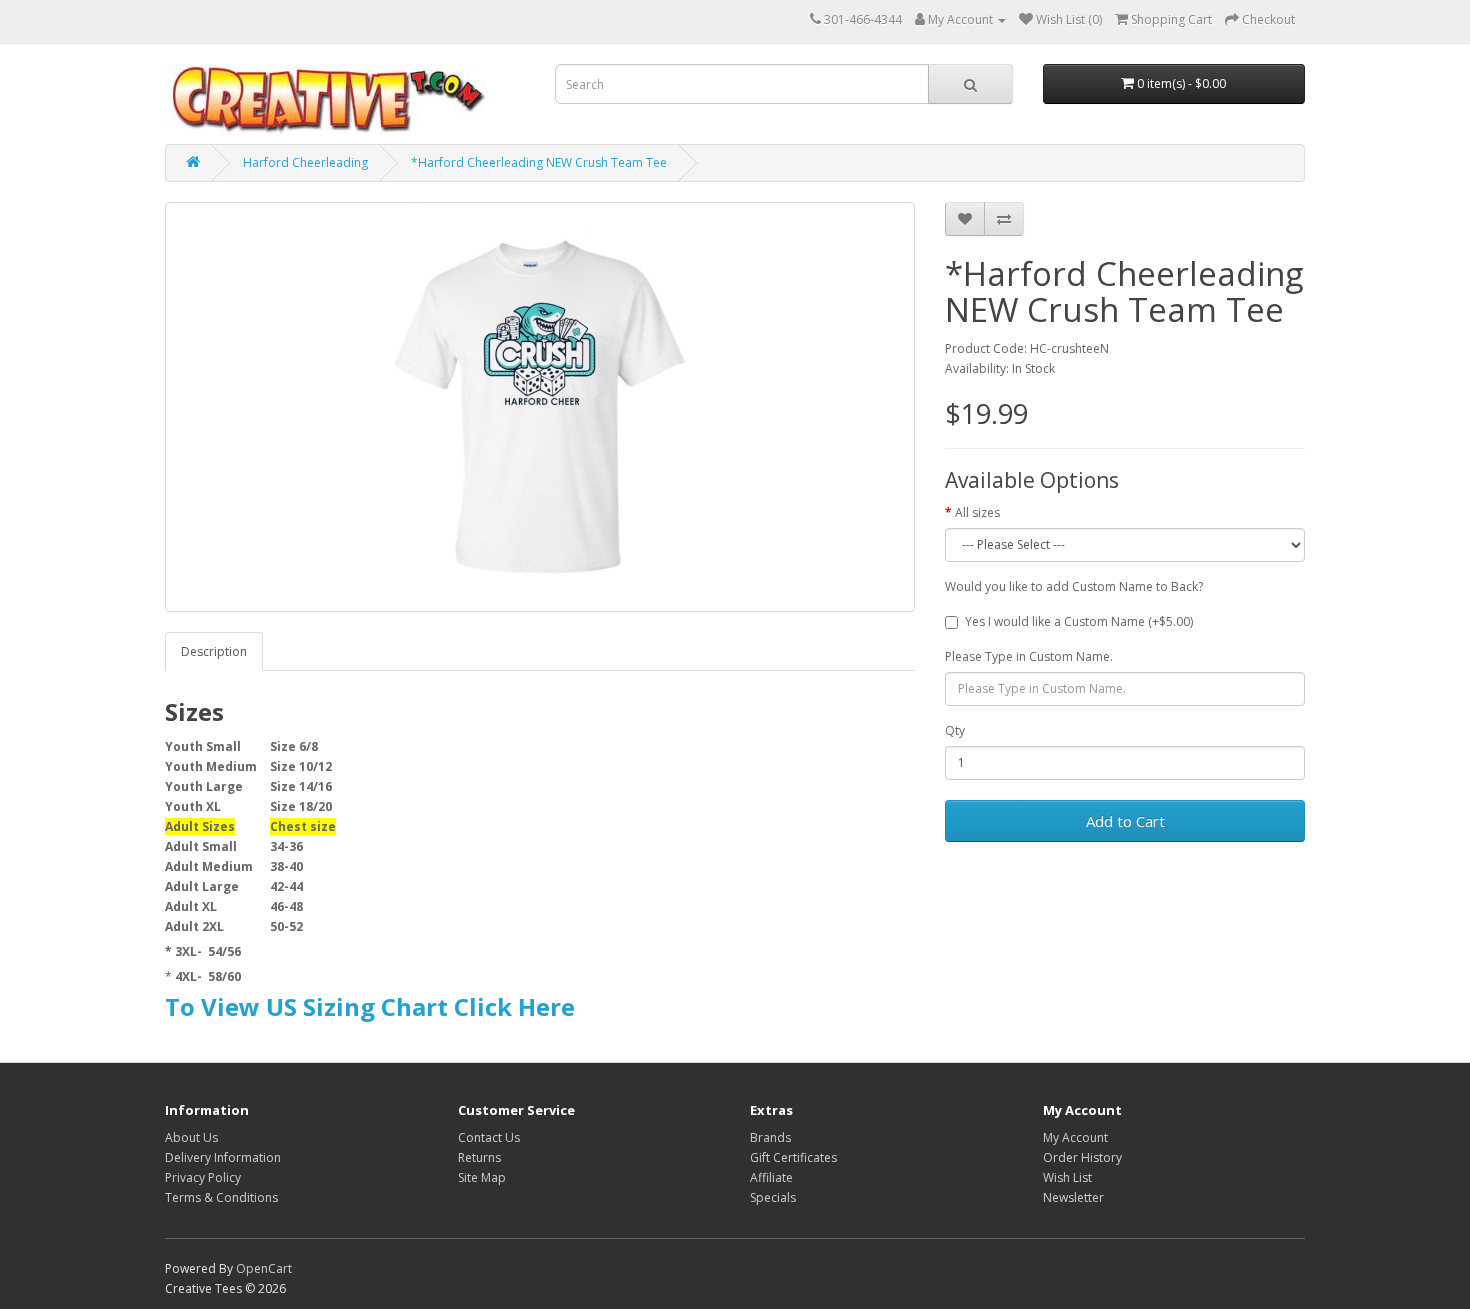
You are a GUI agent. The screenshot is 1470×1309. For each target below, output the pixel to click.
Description (214, 651)
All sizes (977, 512)
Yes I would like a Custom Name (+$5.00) (1079, 621)
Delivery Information (223, 1157)
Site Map (482, 1177)
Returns (479, 1157)
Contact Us (489, 1137)
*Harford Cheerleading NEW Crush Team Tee (539, 162)
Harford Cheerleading (305, 162)
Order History (1082, 1157)
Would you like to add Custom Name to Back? (1074, 586)
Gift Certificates (793, 1157)
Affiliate (771, 1177)
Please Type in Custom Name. (1029, 656)
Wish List (1067, 1177)
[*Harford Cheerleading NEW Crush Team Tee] (540, 407)
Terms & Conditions (221, 1197)
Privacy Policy (203, 1177)
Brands (770, 1137)
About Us (191, 1137)
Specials (773, 1197)
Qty (955, 730)
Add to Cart (1125, 821)
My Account (1075, 1137)
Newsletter (1073, 1197)
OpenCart (264, 1268)
